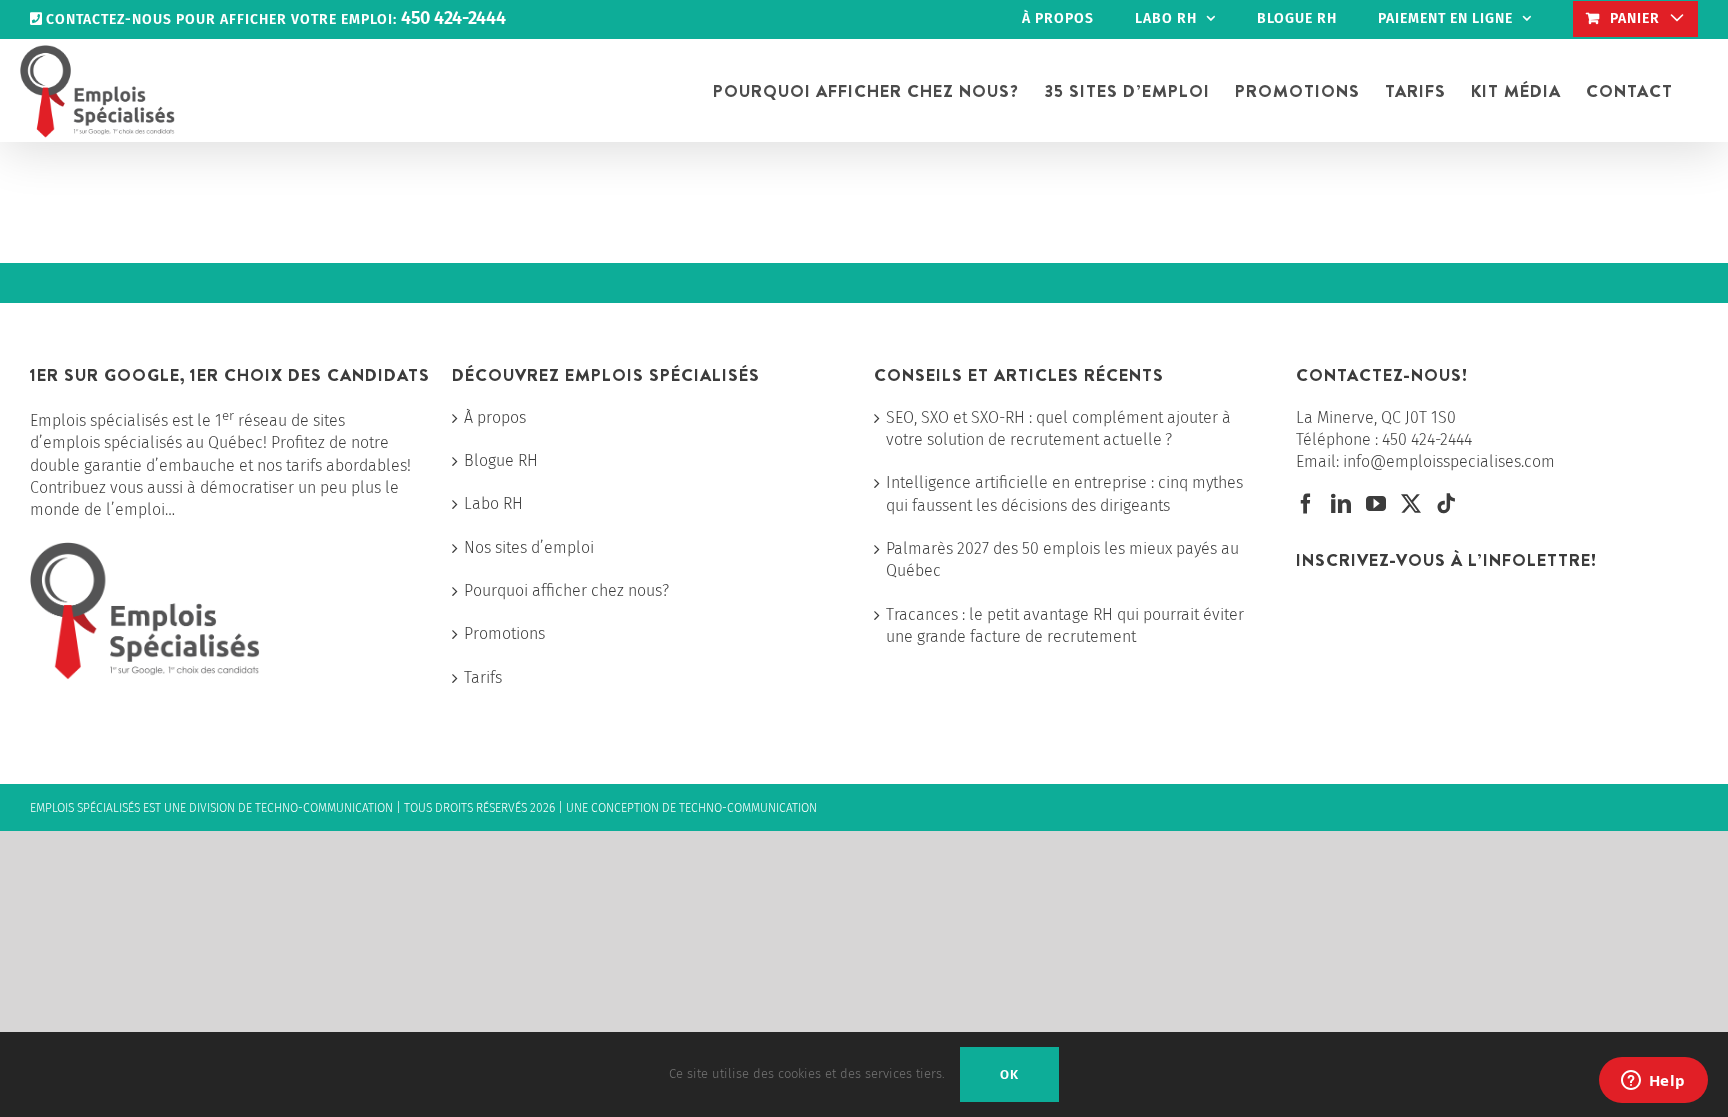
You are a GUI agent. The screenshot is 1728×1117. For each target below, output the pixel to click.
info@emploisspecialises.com (1449, 461)
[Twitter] (1411, 504)
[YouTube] (1376, 504)
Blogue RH (501, 460)
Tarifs (483, 677)
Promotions (504, 633)
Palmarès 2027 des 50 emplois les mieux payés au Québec (1062, 559)
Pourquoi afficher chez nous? (566, 590)
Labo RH (493, 503)
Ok (1009, 1074)
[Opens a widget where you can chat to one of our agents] (1653, 1082)
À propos (495, 417)
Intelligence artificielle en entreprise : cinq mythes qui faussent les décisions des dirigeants (1064, 493)
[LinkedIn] (1341, 504)
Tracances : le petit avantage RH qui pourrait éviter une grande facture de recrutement (1065, 625)
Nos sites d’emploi (529, 547)
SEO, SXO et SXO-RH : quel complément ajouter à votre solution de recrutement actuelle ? (1058, 428)
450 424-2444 (1427, 439)
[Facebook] (1306, 504)
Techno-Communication (324, 808)
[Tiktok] (1446, 504)
